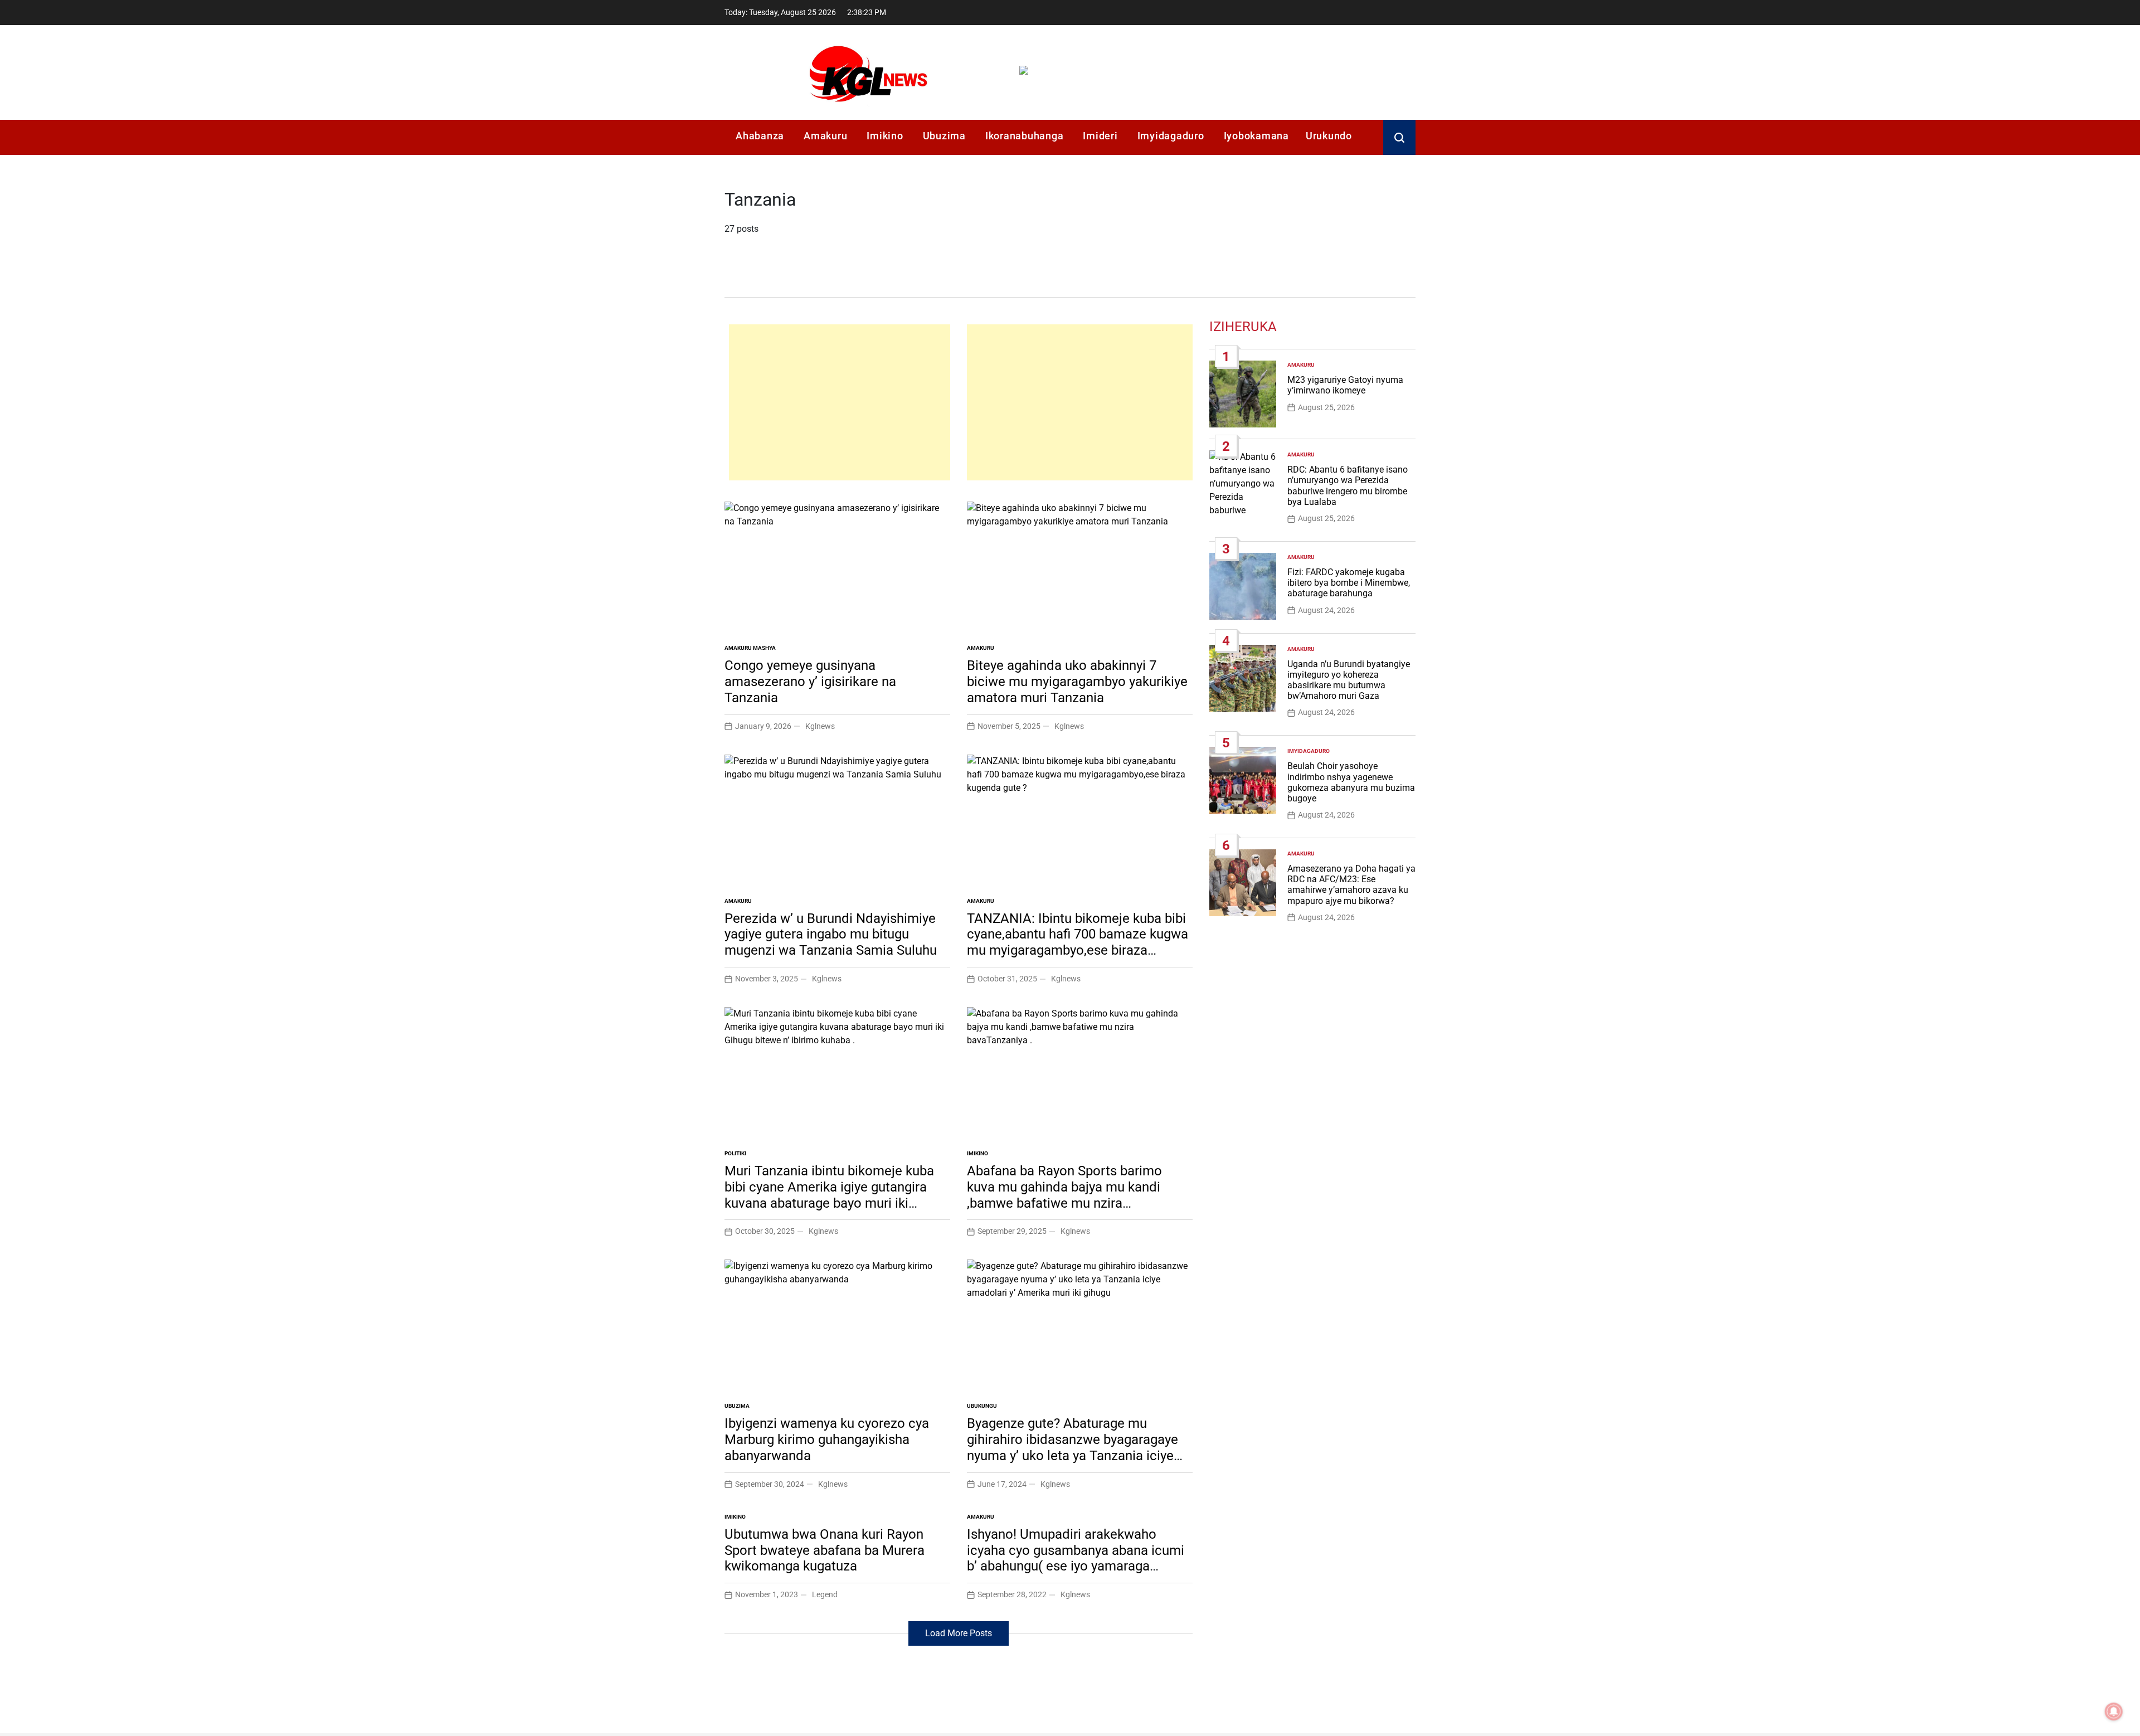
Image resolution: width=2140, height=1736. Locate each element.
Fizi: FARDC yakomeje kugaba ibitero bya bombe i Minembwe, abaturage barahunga (1349, 583)
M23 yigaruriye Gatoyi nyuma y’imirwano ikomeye (1345, 385)
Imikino (885, 136)
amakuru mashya (750, 648)
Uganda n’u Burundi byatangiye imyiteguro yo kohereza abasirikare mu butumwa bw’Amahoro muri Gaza (1349, 680)
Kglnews (820, 726)
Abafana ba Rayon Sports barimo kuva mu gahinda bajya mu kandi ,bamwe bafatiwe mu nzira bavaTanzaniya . (1064, 1195)
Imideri (1100, 136)
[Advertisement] (840, 402)
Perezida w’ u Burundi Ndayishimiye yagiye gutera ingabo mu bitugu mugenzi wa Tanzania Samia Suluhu (831, 935)
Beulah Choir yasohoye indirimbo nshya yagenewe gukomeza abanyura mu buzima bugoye (1351, 782)
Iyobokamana (1256, 136)
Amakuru (825, 136)
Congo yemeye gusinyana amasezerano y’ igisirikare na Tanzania (810, 682)
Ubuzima (944, 136)
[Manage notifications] (2114, 1711)
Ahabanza (760, 136)
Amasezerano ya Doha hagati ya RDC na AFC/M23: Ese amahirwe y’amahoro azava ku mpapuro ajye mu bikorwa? (1351, 885)
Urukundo (1329, 136)
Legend (825, 1594)
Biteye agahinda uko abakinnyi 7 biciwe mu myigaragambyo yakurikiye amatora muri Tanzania (1077, 682)
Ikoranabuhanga (1025, 136)
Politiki (735, 1153)
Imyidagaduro (1171, 136)
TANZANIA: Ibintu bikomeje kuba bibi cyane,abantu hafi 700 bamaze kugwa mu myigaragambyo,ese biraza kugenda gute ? (1078, 942)
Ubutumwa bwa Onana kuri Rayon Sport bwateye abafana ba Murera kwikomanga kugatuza (825, 1550)
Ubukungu (982, 1406)
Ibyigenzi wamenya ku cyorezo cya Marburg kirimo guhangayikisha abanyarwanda (827, 1440)
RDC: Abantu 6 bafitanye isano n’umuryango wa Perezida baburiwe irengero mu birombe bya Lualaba (1348, 486)
